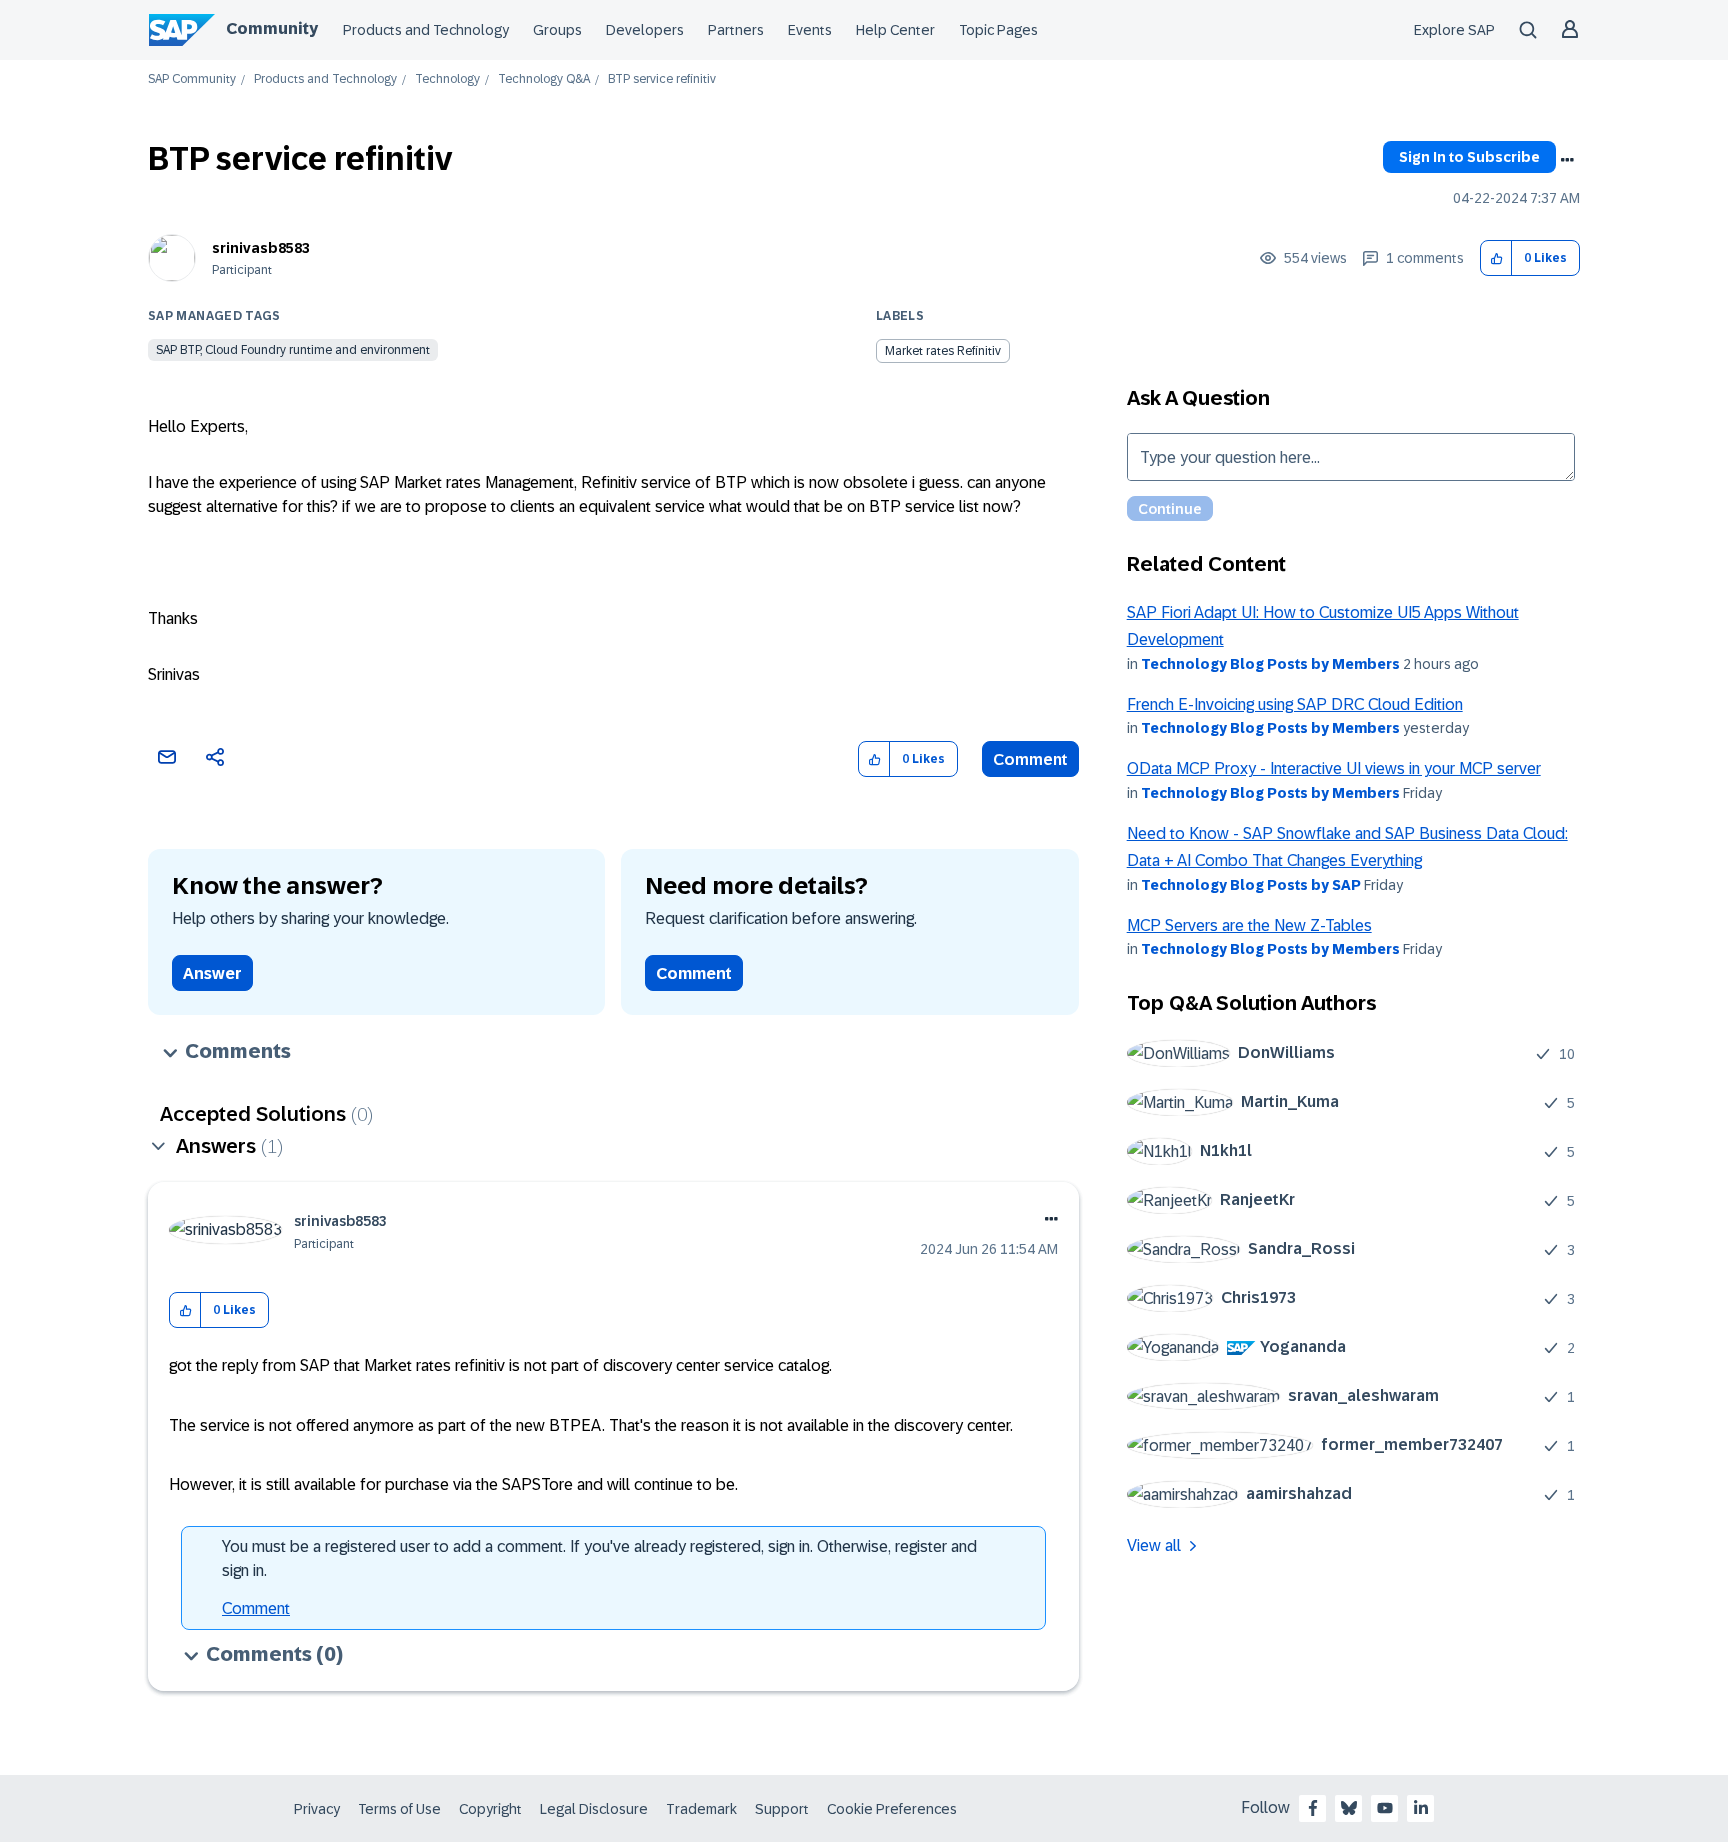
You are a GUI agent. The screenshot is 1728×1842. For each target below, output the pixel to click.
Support (782, 1809)
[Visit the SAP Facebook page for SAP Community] (1313, 1808)
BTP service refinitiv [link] (662, 79)
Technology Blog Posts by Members (1270, 664)
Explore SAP (1454, 30)
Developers (645, 30)
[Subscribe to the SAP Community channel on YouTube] (1385, 1808)
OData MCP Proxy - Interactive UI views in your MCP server (1334, 768)
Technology (447, 79)
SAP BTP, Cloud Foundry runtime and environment (293, 350)
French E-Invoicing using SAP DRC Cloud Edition (1295, 704)
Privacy (317, 1809)
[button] (1496, 258)
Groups (557, 30)
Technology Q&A (544, 79)
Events (810, 30)
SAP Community (192, 79)
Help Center (895, 30)
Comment (1030, 759)
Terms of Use (399, 1809)
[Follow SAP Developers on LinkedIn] (1421, 1808)
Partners (736, 30)
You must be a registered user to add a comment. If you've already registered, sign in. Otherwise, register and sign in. (599, 1558)
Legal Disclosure (594, 1809)
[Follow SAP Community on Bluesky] (1349, 1808)
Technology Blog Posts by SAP (1251, 885)
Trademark (701, 1809)
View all (1154, 1545)
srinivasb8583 (261, 248)
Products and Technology (426, 30)
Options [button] (1567, 160)
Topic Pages (998, 30)
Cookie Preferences (892, 1809)
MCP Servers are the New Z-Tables (1249, 925)
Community (272, 28)
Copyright (490, 1809)
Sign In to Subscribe (1469, 157)
